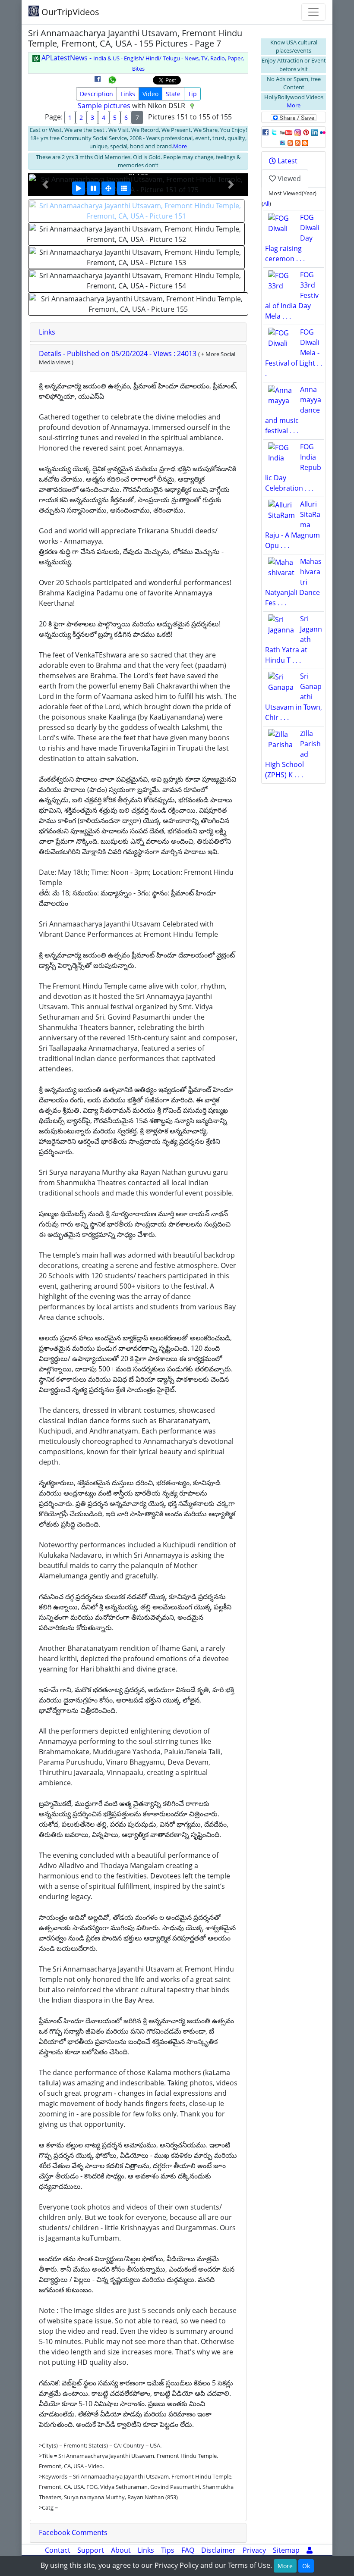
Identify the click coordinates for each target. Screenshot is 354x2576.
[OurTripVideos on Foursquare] (283, 142)
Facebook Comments (73, 2532)
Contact (58, 2550)
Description (96, 94)
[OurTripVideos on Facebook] (265, 132)
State (173, 94)
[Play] (79, 188)
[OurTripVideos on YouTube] (286, 132)
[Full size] (108, 188)
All (266, 203)
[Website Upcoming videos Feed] (298, 142)
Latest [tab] (287, 161)
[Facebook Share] (98, 82)
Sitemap (286, 2550)
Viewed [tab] (288, 178)
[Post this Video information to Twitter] (274, 132)
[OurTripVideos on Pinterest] (306, 132)
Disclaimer (218, 2550)
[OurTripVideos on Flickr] (323, 132)
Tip (192, 94)
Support (91, 2550)
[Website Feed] (290, 142)
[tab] (138, 332)
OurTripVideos (69, 12)
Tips (168, 2550)
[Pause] (93, 188)
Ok (306, 2566)
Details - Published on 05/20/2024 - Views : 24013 (119, 354)
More (180, 146)
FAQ (188, 2550)
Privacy (254, 2550)
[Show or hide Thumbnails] (124, 188)
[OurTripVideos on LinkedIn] (315, 132)
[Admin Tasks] (310, 2550)
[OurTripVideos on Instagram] (298, 132)
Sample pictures (104, 106)
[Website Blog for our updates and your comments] (305, 142)
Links (128, 94)
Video (150, 94)
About (121, 2550)
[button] (45, 185)
